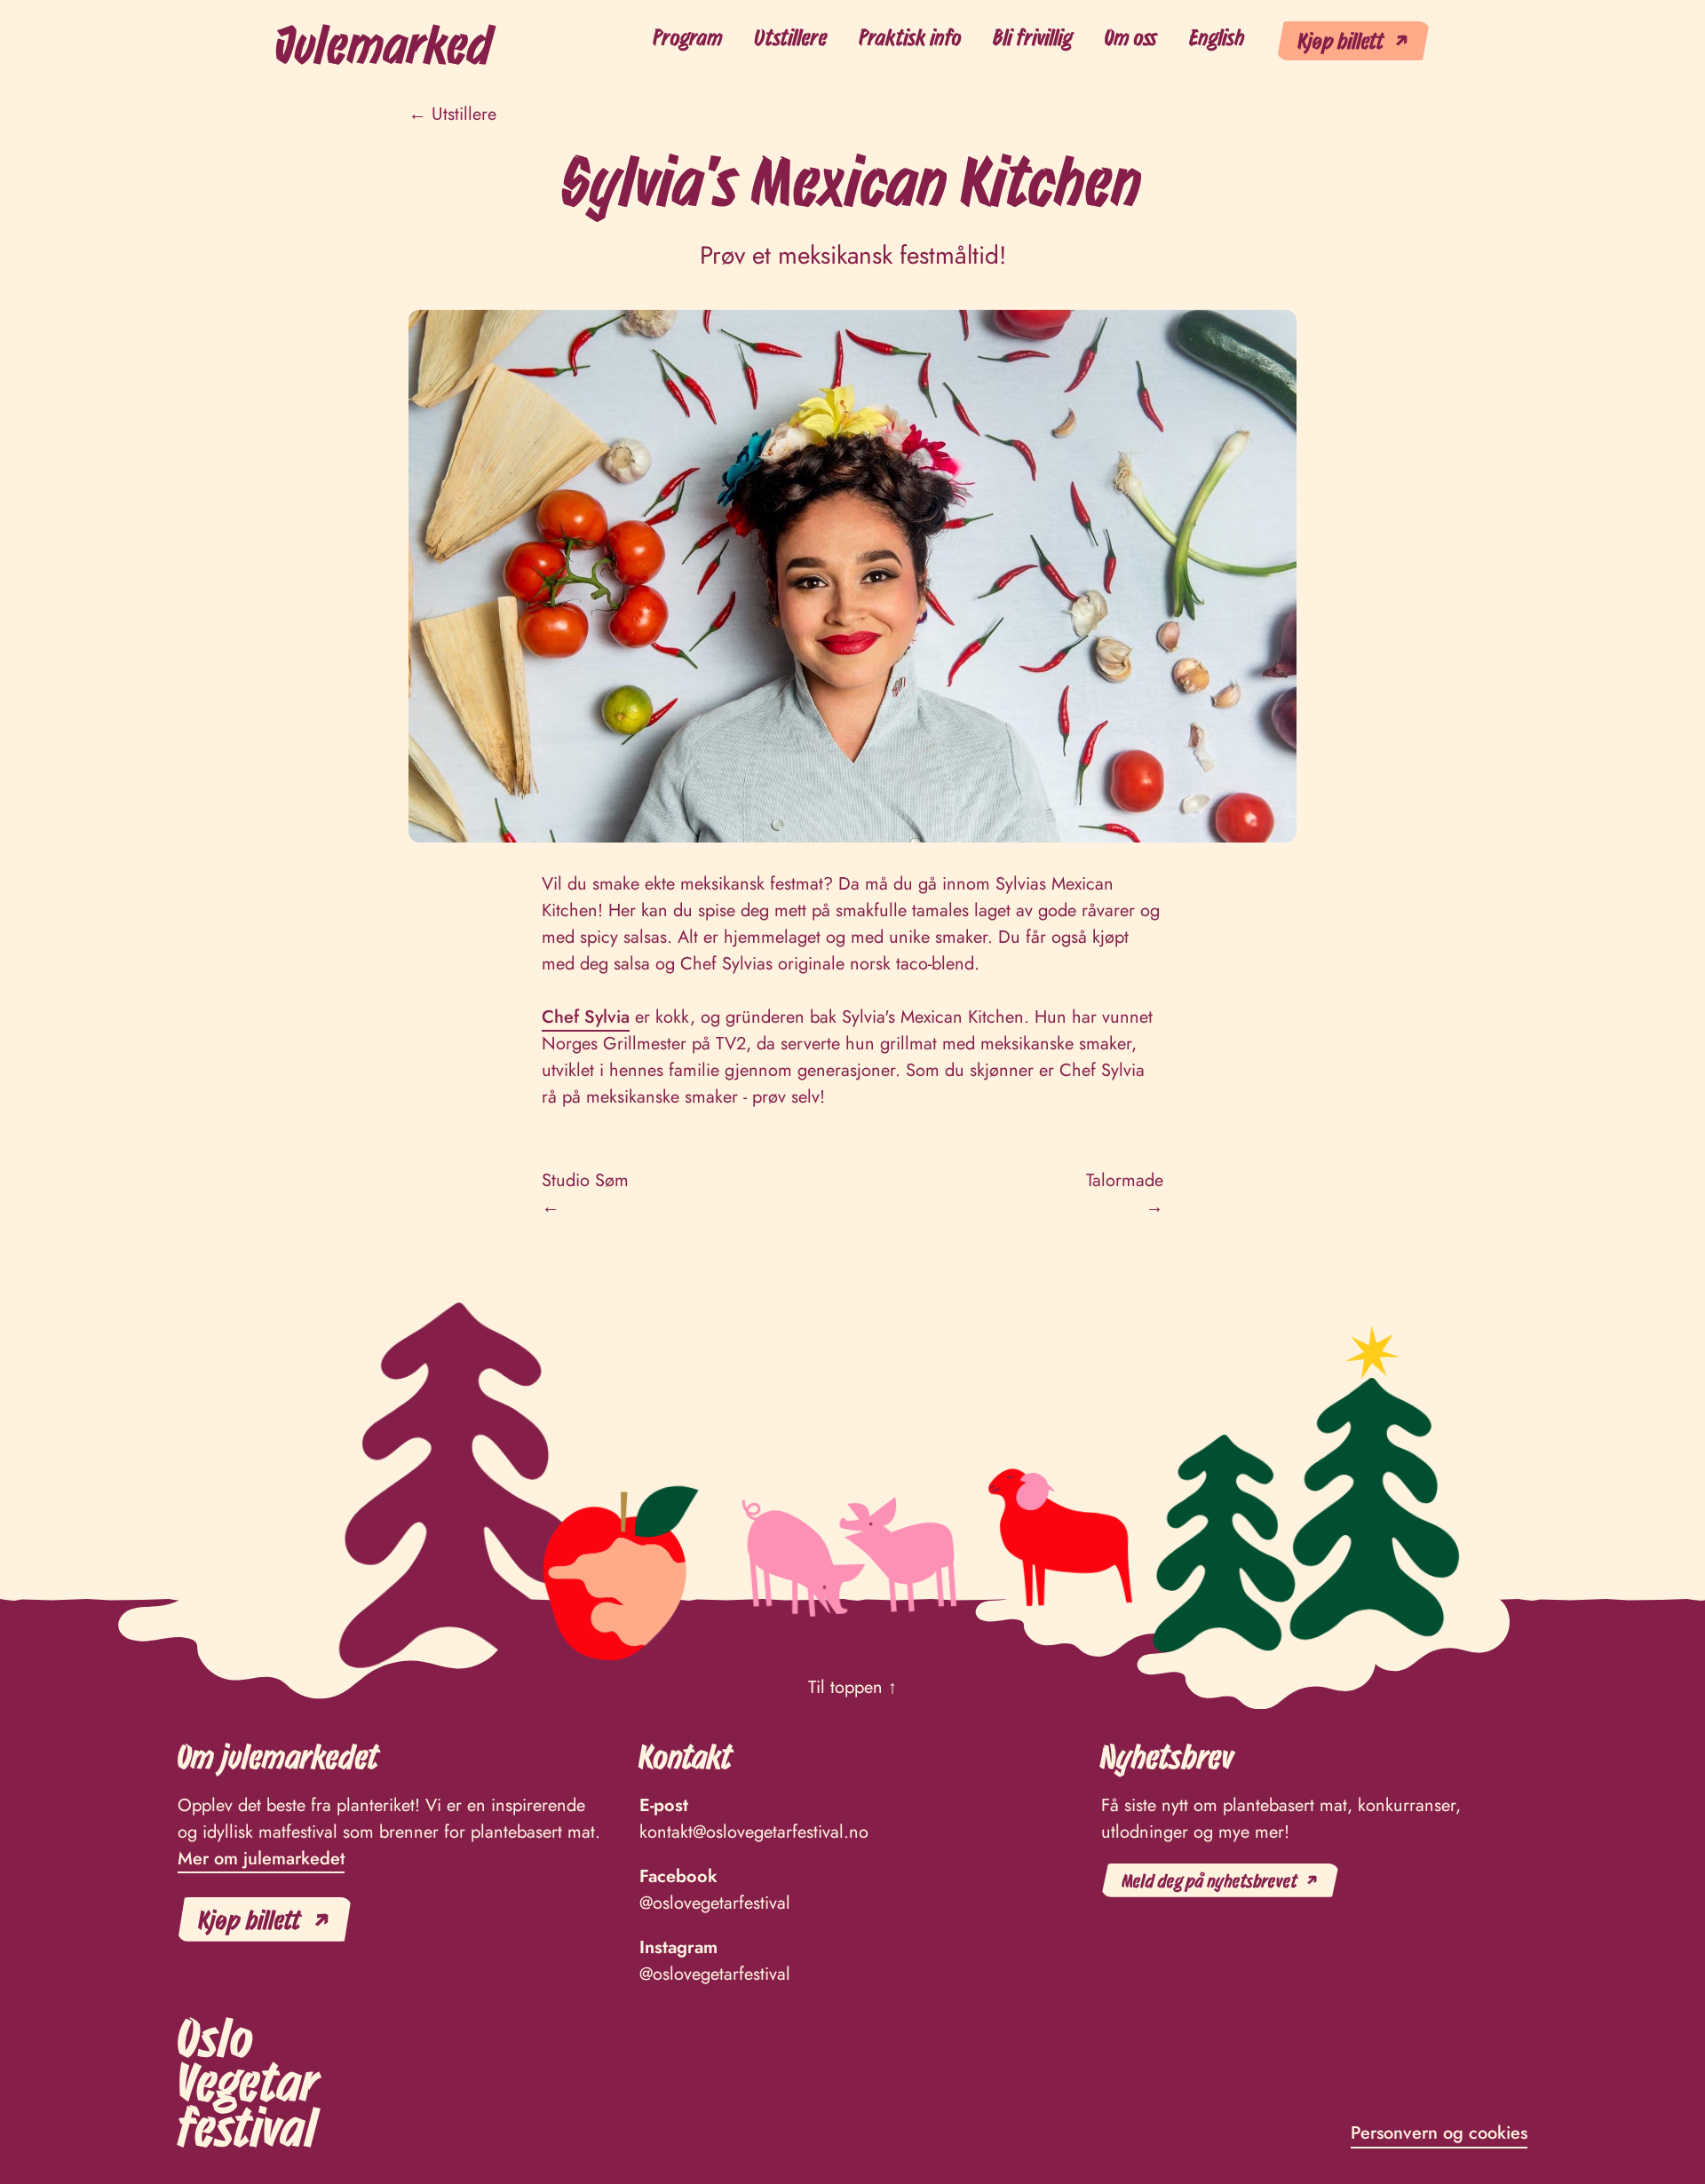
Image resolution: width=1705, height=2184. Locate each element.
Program (688, 37)
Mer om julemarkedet (261, 1859)
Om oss (1131, 37)
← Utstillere (452, 114)
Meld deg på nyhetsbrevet (1210, 1880)
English (1217, 37)
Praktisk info (911, 37)
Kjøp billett (1341, 40)
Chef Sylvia (586, 1017)
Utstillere (791, 37)
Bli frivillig (1033, 37)
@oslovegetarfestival (715, 1903)
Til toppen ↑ (852, 1687)
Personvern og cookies (1439, 2133)
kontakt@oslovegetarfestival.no (754, 1832)
